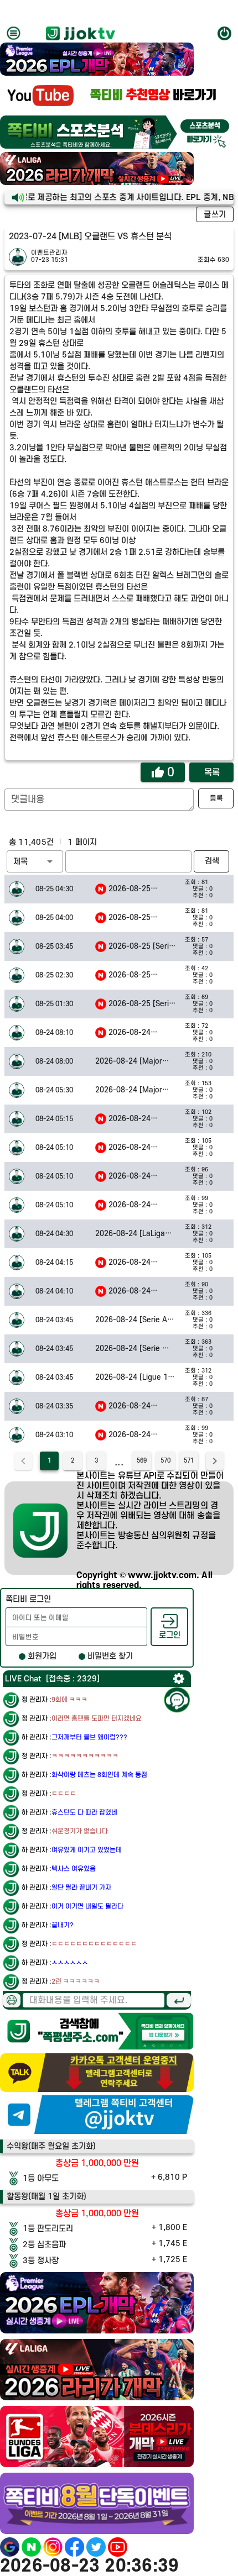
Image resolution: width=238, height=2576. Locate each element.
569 (142, 1461)
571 (189, 1461)
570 (165, 1461)
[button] (35, 861)
